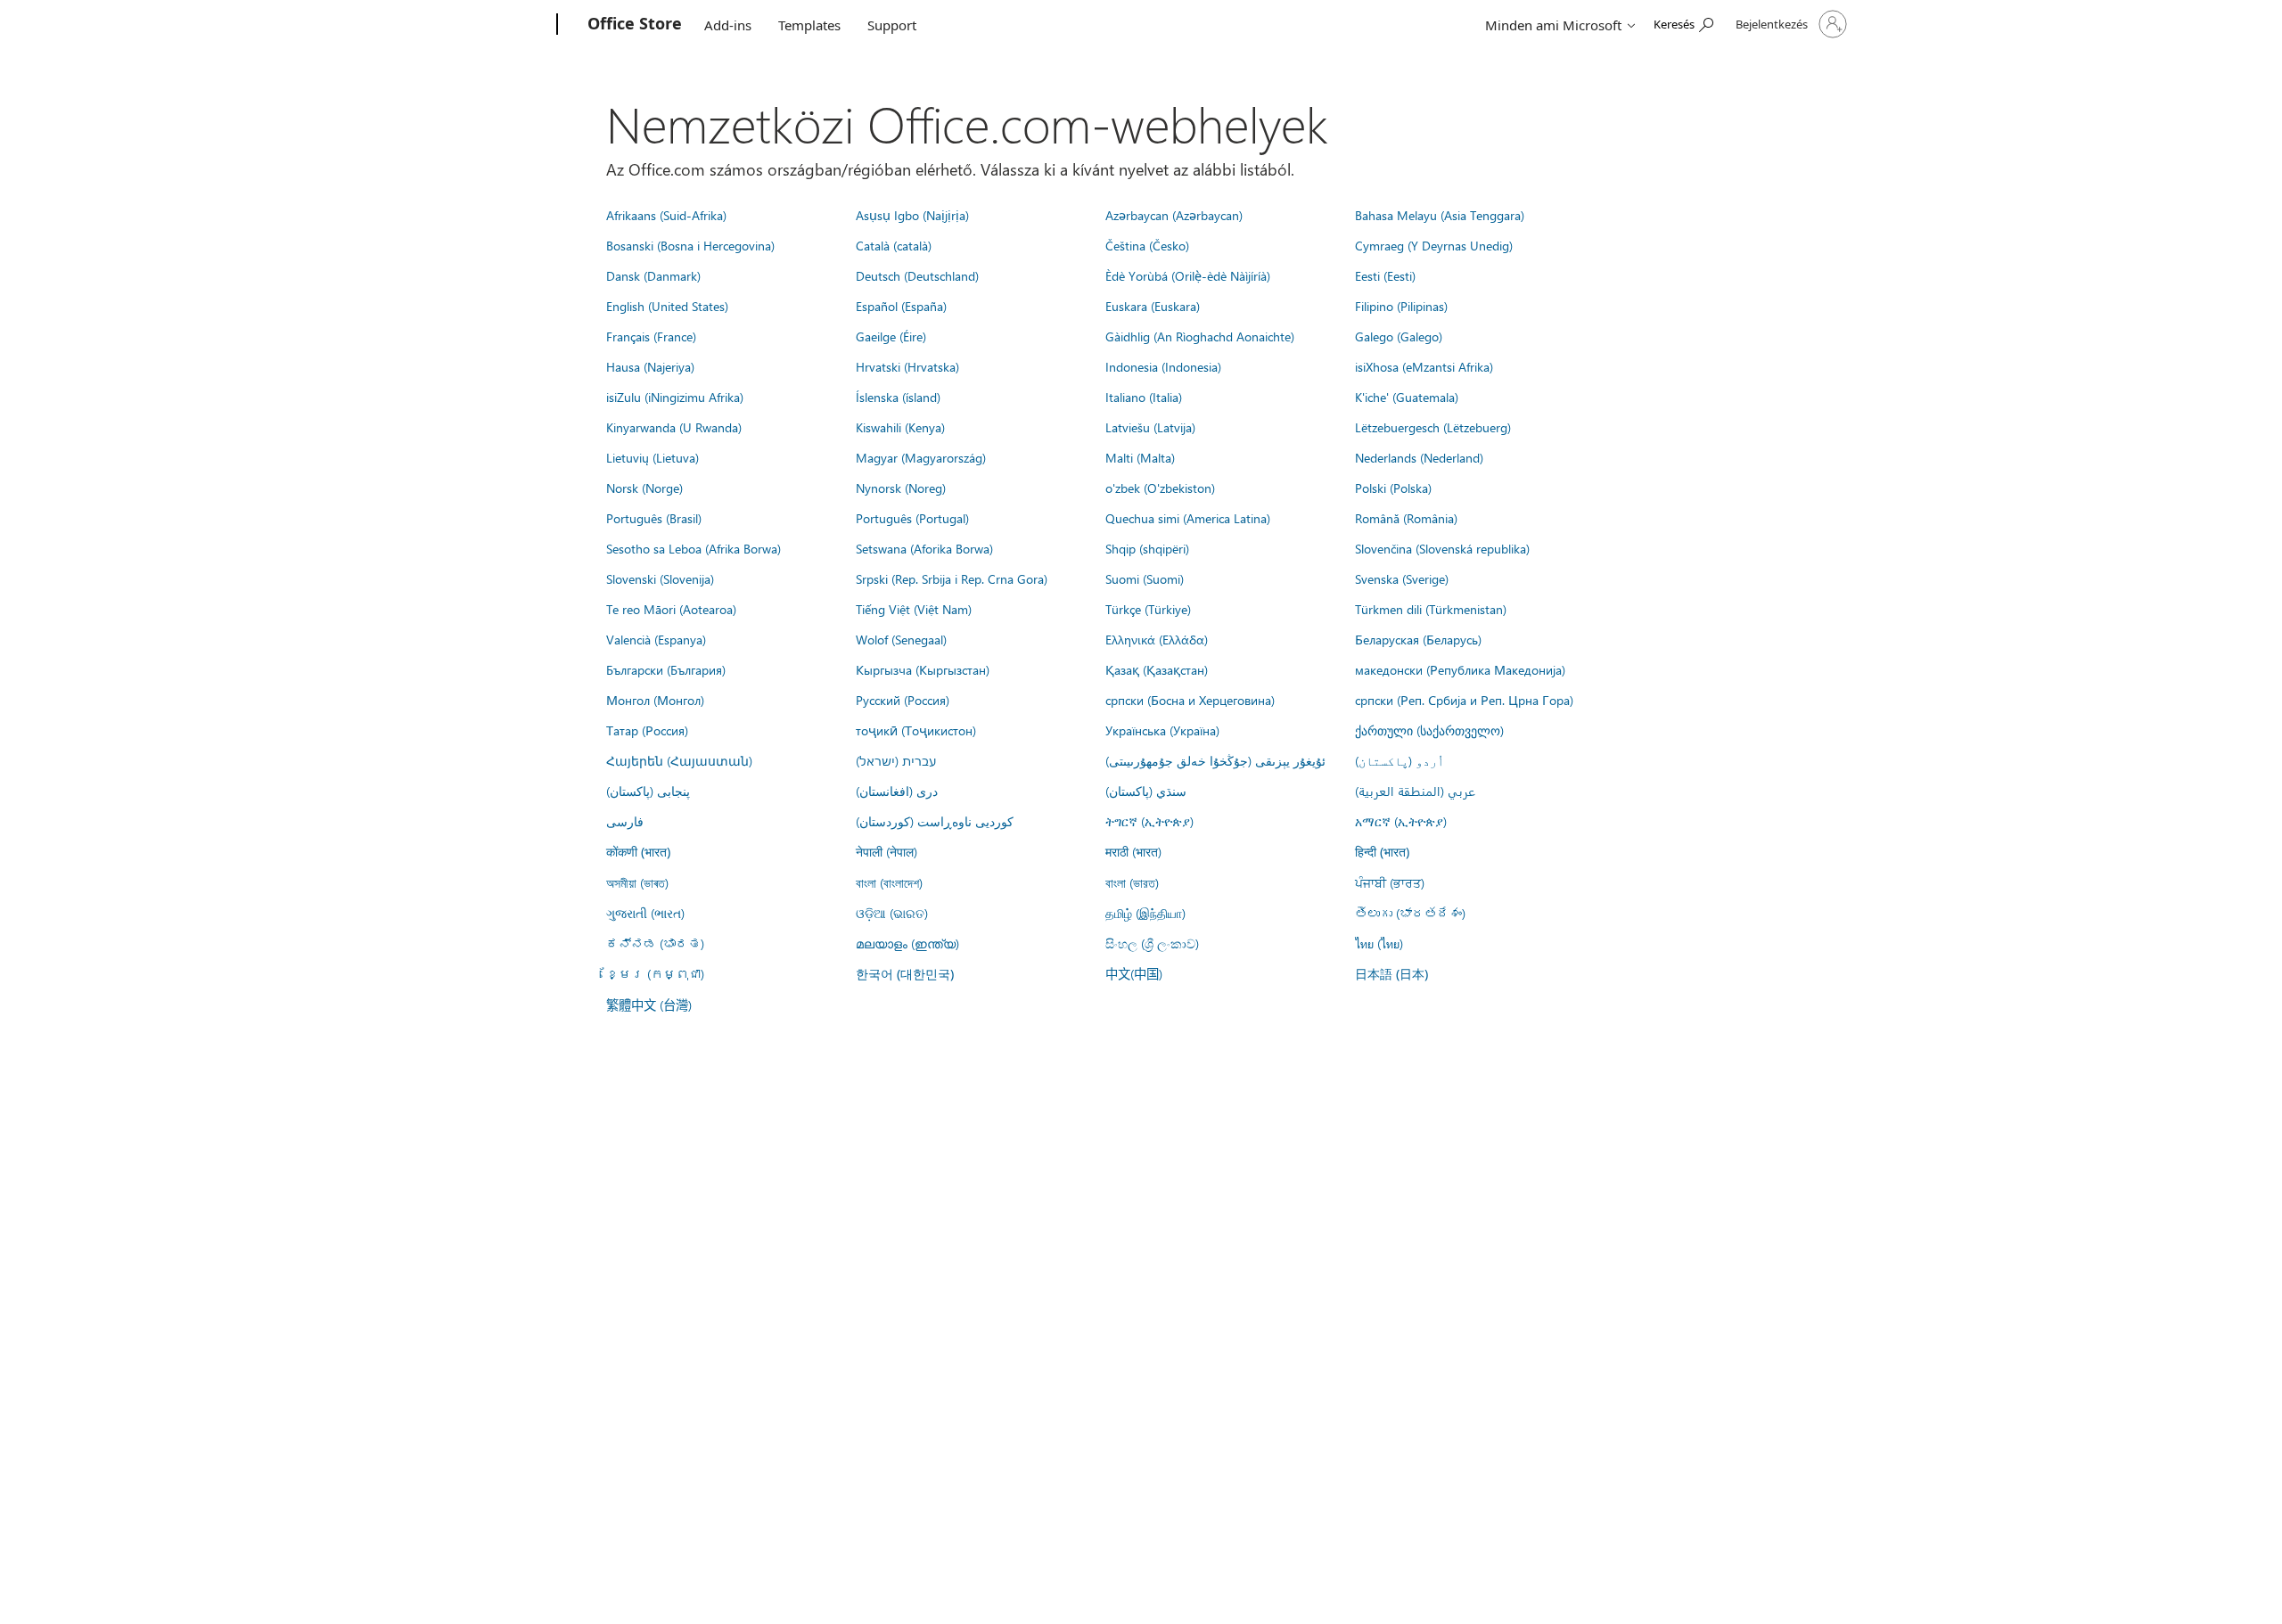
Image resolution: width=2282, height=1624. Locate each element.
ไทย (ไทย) (1379, 943)
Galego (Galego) (1399, 336)
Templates (809, 25)
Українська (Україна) (1162, 730)
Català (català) (894, 245)
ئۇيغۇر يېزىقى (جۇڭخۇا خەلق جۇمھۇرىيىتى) (1215, 760)
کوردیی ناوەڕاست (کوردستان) (935, 821)
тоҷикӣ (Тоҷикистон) (916, 730)
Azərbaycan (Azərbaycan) (1174, 215)
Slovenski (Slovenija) (660, 578)
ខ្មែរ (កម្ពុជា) (655, 973)
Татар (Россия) (647, 730)
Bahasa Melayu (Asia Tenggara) (1440, 215)
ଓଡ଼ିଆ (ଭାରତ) (892, 913)
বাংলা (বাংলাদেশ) (889, 882)
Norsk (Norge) (644, 488)
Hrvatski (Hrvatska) (907, 366)
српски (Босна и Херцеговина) (1190, 700)
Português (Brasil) (654, 518)
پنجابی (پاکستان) (648, 791)
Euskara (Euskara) (1153, 306)
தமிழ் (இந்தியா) (1145, 913)
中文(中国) (1134, 973)
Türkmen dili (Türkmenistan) (1431, 609)
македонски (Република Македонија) (1460, 669)
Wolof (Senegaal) (901, 639)
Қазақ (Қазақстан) (1157, 669)
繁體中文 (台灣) (649, 1005)
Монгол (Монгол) (655, 700)
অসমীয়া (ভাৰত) (637, 882)
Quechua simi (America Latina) (1188, 518)
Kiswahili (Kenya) (900, 427)
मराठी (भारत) (1133, 851)
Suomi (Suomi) (1145, 578)
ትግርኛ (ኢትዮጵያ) (1149, 821)
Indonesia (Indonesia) (1163, 366)
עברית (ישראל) (896, 760)
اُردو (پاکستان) (1400, 760)
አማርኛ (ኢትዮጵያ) (1401, 821)
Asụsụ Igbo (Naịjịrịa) (912, 215)
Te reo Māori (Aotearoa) (671, 609)
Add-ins (728, 25)
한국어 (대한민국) (905, 974)
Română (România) (1406, 518)
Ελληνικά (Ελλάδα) (1157, 639)
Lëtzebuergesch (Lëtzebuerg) (1433, 427)
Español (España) (901, 306)
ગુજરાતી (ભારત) (645, 913)
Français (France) (651, 336)
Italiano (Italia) (1144, 397)
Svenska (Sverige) (1402, 578)
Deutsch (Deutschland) (917, 275)
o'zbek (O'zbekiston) (1160, 488)
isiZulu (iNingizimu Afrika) (675, 397)
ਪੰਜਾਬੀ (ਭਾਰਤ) (1390, 882)
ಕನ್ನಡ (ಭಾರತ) (655, 943)
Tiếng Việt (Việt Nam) (914, 609)
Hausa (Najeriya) (650, 366)
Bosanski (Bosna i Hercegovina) (690, 245)
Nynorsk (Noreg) (901, 488)
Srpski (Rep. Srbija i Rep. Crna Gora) (952, 578)
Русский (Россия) (903, 700)
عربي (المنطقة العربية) (1415, 791)
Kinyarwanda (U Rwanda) (674, 427)
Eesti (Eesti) (1385, 275)
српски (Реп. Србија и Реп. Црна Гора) (1464, 700)
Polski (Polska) (1393, 488)
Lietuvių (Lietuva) (653, 457)
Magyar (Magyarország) (921, 457)
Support (892, 25)
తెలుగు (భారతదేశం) (1410, 913)
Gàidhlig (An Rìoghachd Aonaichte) (1200, 336)
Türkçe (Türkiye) (1148, 609)
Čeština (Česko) (1147, 245)
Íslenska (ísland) (898, 397)
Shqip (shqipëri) (1147, 548)
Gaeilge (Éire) (891, 336)
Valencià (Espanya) (656, 639)
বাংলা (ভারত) (1132, 882)
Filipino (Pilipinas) (1401, 306)
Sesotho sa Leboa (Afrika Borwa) (694, 548)
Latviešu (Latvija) (1150, 427)
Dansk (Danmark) (653, 275)
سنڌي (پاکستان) (1146, 791)
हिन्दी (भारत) (1382, 852)
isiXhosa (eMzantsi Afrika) (1424, 366)
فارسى (625, 821)
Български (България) (666, 669)
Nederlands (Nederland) (1419, 457)
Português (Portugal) (912, 518)
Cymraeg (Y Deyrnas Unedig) (1434, 245)
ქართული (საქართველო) (1429, 730)
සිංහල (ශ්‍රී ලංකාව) (1152, 943)
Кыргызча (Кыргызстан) (923, 669)
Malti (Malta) (1140, 457)
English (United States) (667, 306)
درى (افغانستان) (897, 791)
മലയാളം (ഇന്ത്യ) (907, 943)
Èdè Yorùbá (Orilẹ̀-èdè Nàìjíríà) (1188, 275)
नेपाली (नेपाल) (887, 851)
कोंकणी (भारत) (638, 852)
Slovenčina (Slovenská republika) (1442, 548)
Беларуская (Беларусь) (1418, 639)
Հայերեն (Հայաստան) (679, 760)
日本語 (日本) (1391, 974)
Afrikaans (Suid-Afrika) (666, 215)
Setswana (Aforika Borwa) (924, 548)
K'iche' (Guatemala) (1407, 397)
